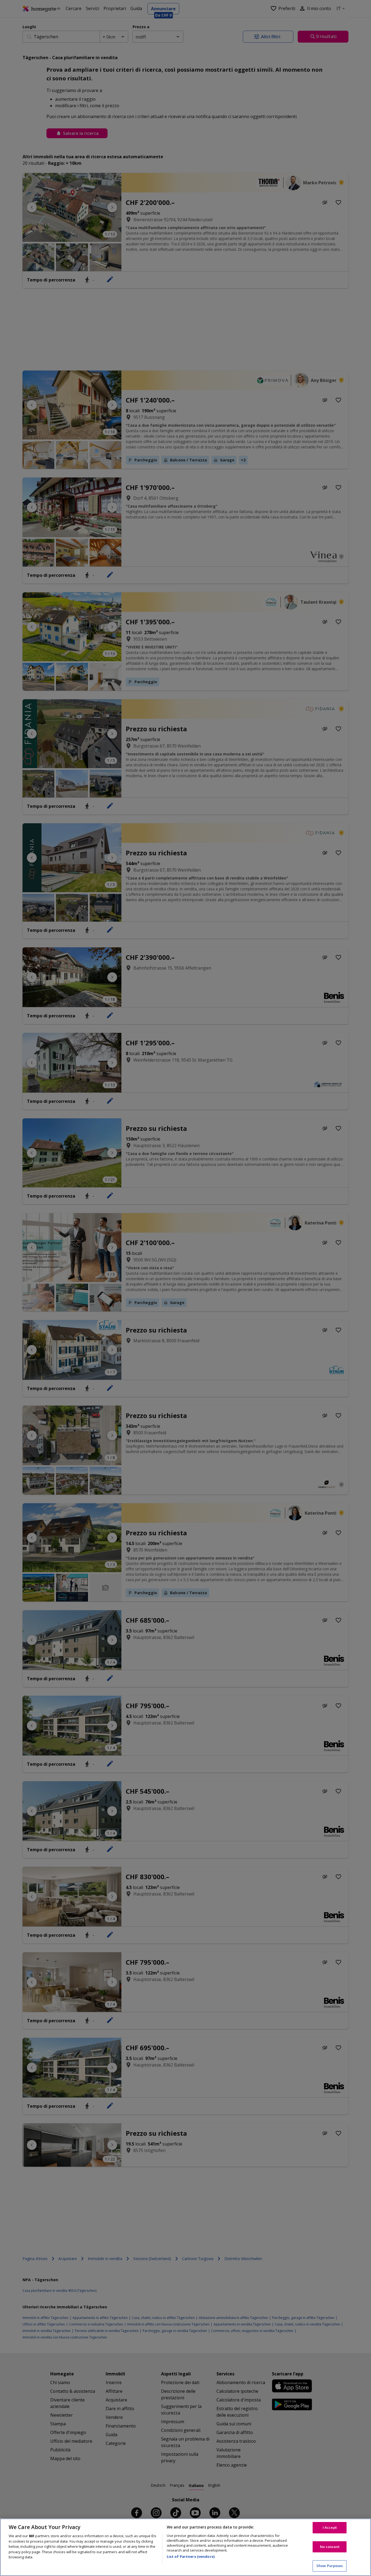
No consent (330, 2547)
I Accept (330, 2527)
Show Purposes (330, 2566)
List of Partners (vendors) (191, 2556)
